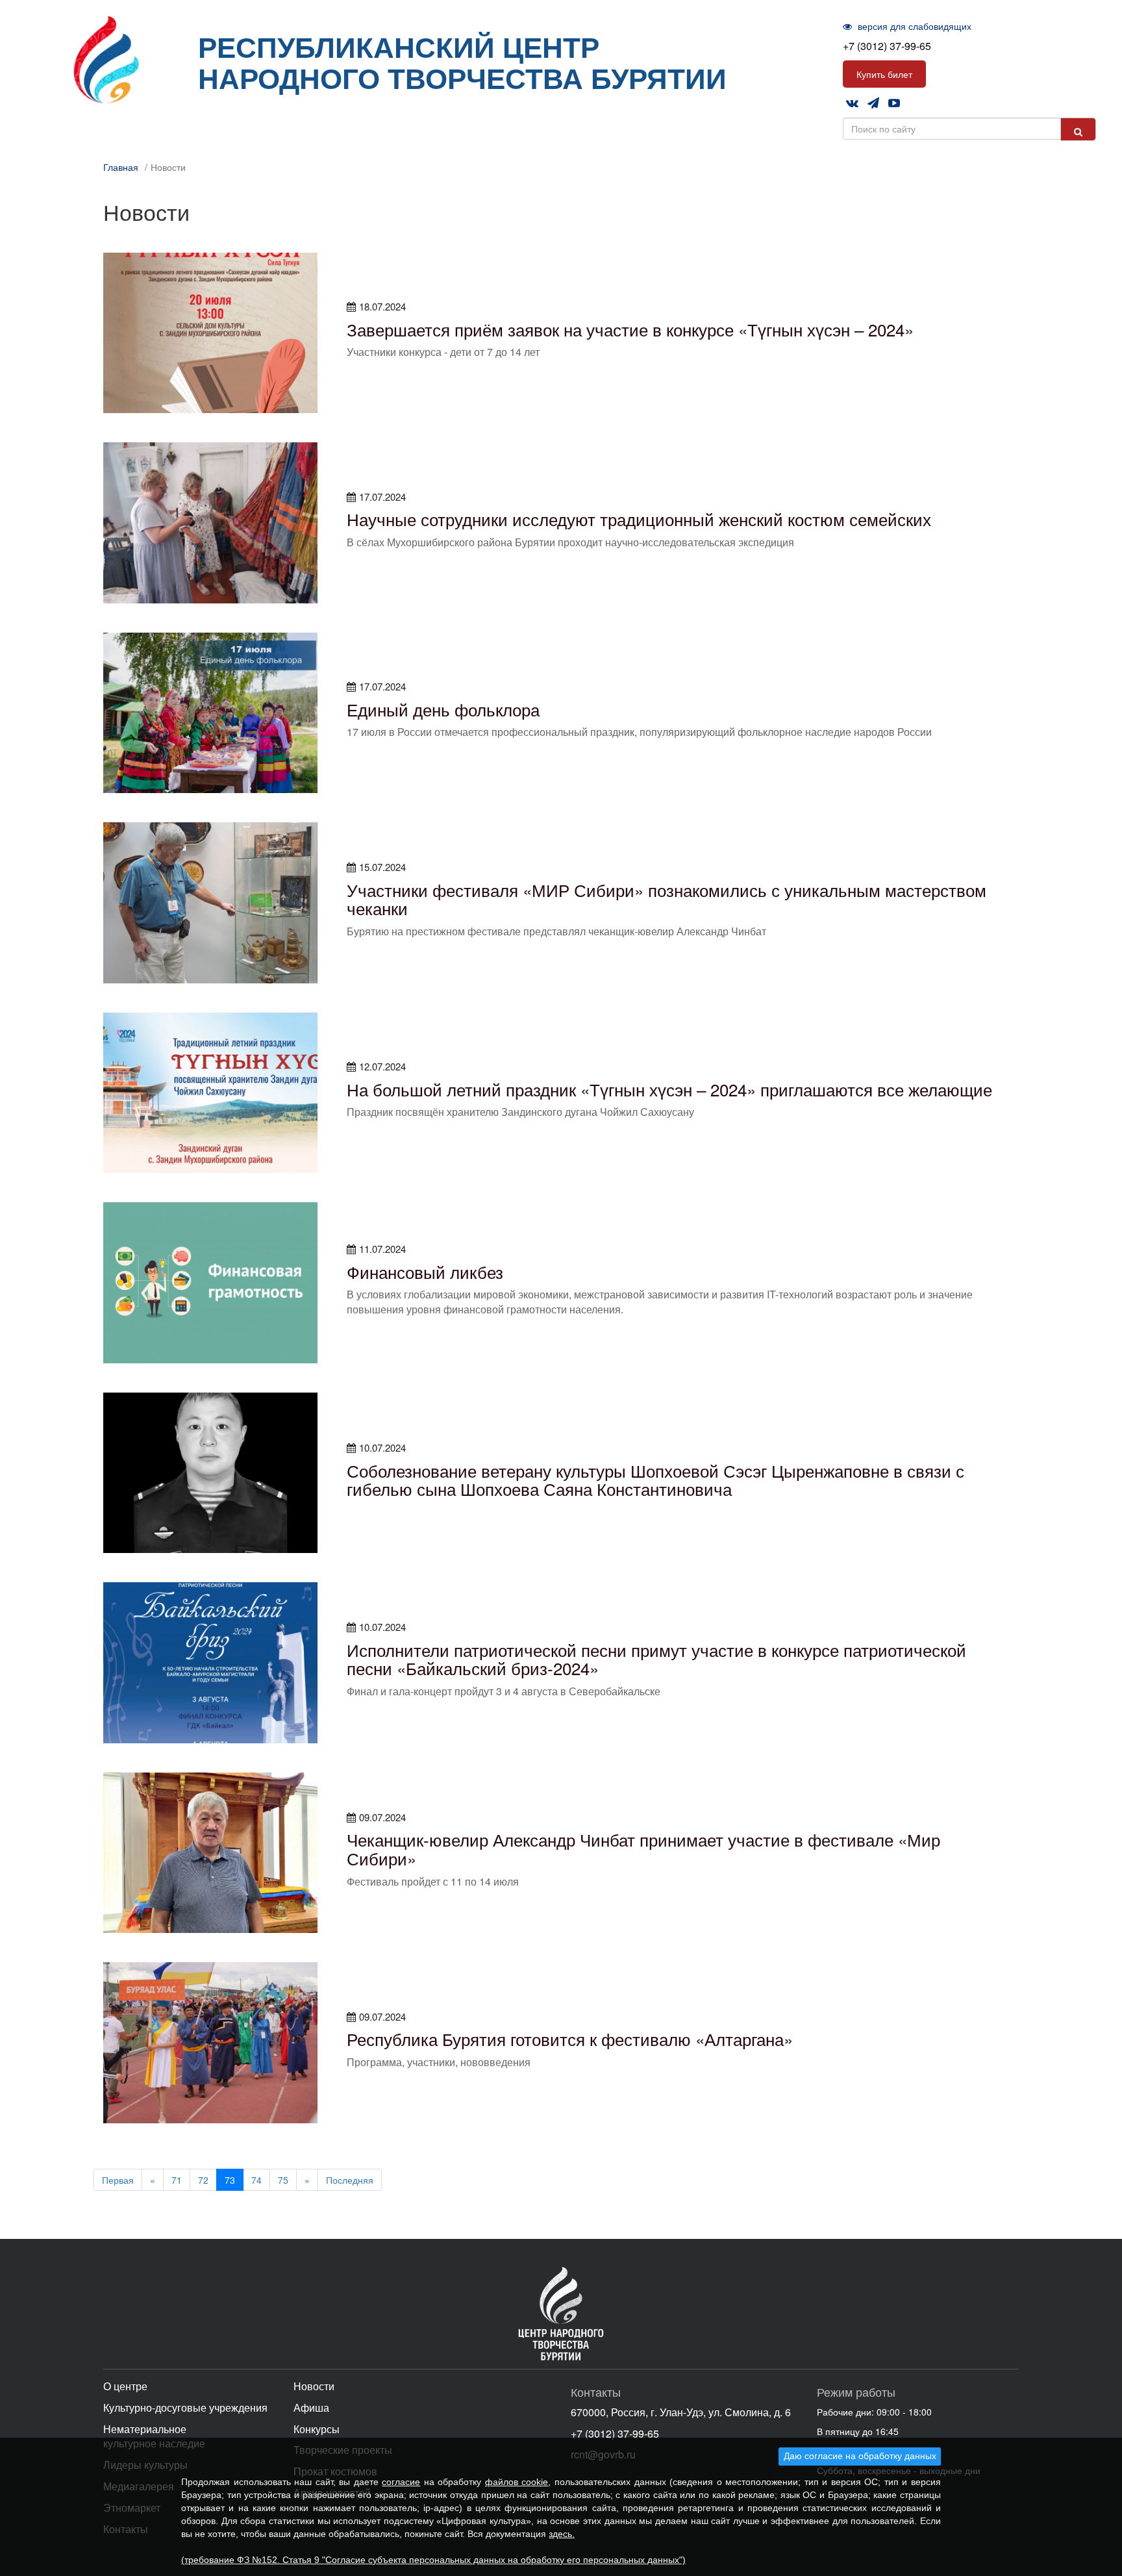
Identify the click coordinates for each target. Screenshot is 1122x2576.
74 (256, 2180)
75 (283, 2180)
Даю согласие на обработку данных (860, 2456)
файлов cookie (517, 2482)
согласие (401, 2482)
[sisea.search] (1078, 129)
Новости (314, 2386)
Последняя (350, 2180)
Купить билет (884, 74)
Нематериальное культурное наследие (154, 2436)
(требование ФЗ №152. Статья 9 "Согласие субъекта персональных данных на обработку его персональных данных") (433, 2560)
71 (177, 2180)
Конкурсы (317, 2429)
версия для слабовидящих (913, 26)
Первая (118, 2180)
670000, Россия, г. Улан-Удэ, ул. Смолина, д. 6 (681, 2412)
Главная (121, 167)
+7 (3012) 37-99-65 (887, 46)
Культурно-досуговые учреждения (185, 2407)
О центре (125, 2386)
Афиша (311, 2407)
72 (203, 2180)
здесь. (562, 2534)
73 (230, 2180)
